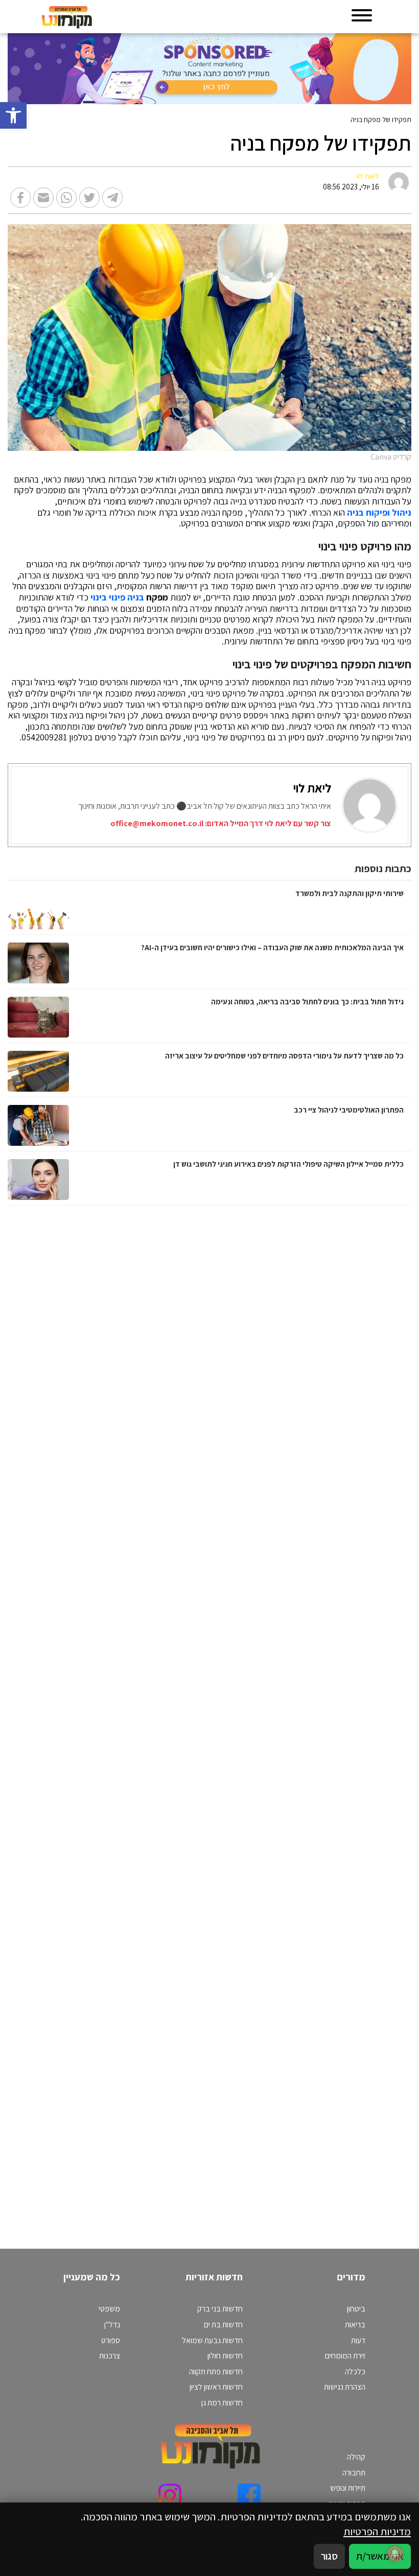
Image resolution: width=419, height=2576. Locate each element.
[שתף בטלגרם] (112, 198)
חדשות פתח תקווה (216, 2372)
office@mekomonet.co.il (157, 823)
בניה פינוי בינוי (117, 597)
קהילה (356, 2457)
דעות (358, 2340)
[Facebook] (249, 2495)
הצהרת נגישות (345, 2387)
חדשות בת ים (223, 2325)
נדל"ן (112, 2325)
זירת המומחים (345, 2356)
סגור (329, 2556)
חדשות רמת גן (222, 2403)
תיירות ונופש (348, 2488)
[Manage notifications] (395, 2554)
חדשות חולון (225, 2356)
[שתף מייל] (43, 198)
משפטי (109, 2309)
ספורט (111, 2340)
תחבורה (354, 2473)
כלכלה (355, 2372)
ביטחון (356, 2309)
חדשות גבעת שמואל (212, 2340)
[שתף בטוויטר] (89, 198)
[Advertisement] (297, 1717)
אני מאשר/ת (380, 2556)
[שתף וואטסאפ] (66, 198)
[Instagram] (170, 2495)
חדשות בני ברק (220, 2309)
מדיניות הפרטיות (377, 2531)
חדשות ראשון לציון (216, 2387)
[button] (13, 115)
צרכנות (110, 2356)
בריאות (355, 2325)
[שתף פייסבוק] (20, 198)
